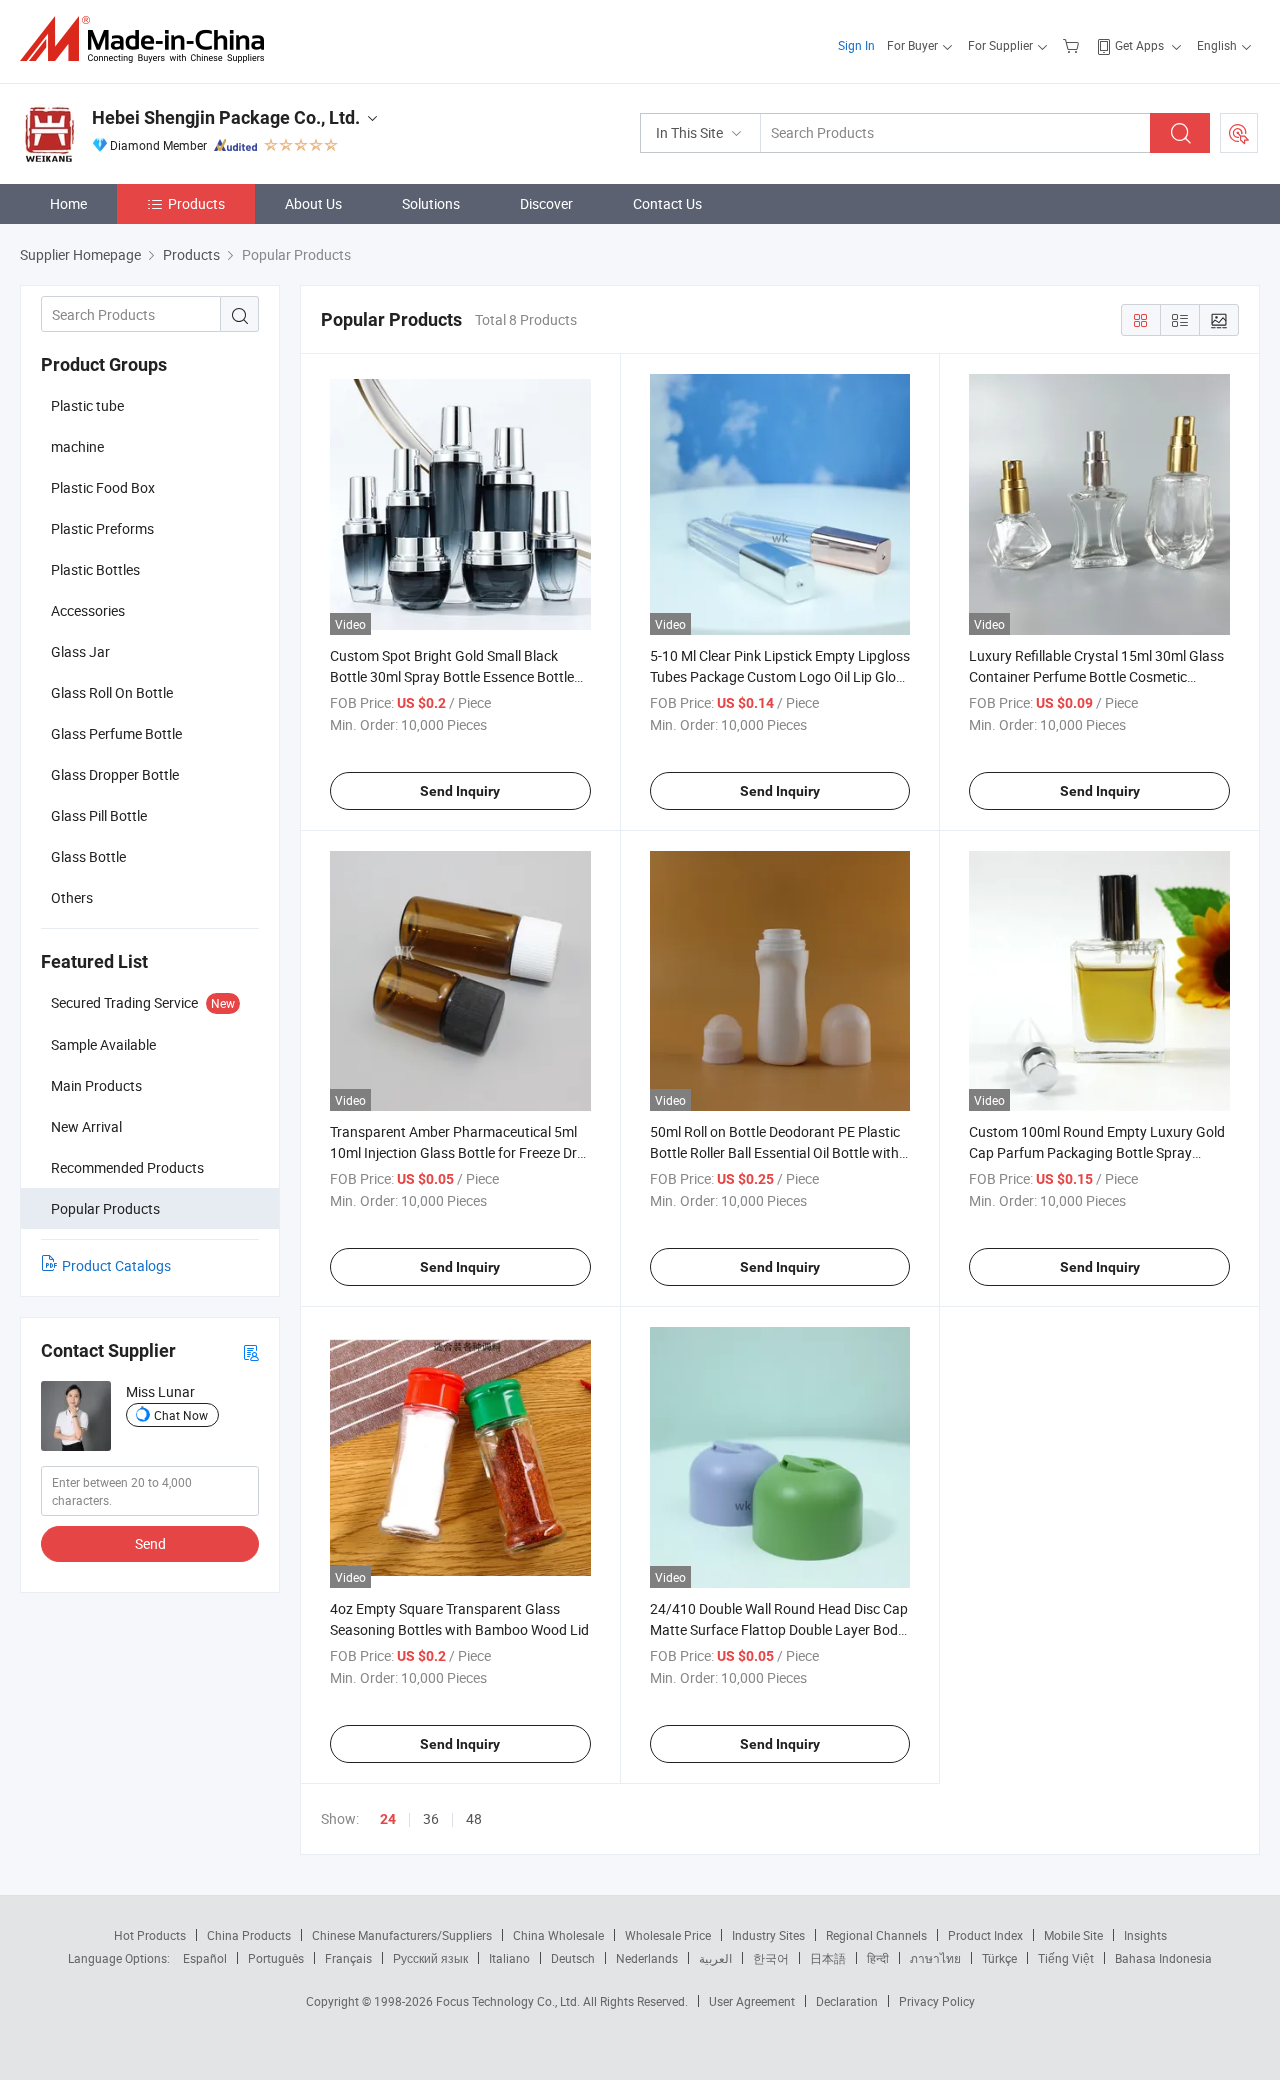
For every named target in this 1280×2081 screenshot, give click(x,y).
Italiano (509, 1958)
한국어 (771, 1958)
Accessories (88, 610)
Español (205, 1958)
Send (150, 1543)
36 (431, 1818)
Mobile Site (1073, 1935)
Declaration (847, 2001)
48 (474, 1818)
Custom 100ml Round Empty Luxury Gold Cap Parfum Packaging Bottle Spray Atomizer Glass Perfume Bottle (1097, 1152)
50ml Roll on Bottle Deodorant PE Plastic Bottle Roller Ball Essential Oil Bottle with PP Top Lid (775, 1152)
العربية (715, 1958)
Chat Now (181, 1415)
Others (72, 897)
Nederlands (647, 1958)
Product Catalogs (116, 1265)
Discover (546, 203)
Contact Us (667, 203)
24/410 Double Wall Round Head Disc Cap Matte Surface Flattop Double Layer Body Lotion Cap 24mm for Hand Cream (779, 1629)
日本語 (828, 1958)
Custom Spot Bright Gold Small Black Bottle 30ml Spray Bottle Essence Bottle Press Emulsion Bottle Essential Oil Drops (456, 676)
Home (68, 203)
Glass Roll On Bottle (112, 692)
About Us (313, 203)
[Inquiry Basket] (1073, 45)
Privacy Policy (937, 2001)
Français (348, 1958)
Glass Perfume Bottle (116, 733)
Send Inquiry (460, 791)
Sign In (856, 45)
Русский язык (430, 1958)
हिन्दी (878, 1958)
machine (77, 446)
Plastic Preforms (102, 528)
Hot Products (150, 1935)
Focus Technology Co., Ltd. (509, 2001)
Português (276, 1958)
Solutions (431, 203)
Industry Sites (768, 1935)
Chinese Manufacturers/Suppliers (402, 1935)
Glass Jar (80, 651)
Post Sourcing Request (1239, 133)
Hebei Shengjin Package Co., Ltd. (226, 117)
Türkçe (999, 1958)
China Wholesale (558, 1935)
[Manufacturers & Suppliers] (148, 39)
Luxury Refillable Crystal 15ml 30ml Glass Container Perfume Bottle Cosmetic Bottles (1096, 676)
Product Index (985, 1935)
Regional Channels (876, 1935)
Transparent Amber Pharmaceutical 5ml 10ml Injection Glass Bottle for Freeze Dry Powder (457, 1152)
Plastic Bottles (95, 569)
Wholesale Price (668, 1935)
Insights (1145, 1935)
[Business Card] (251, 1351)
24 (388, 1819)
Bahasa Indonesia (1163, 1958)
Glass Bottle (88, 856)
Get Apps (1139, 45)
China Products (249, 1935)
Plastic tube (87, 405)
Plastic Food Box (103, 487)
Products (196, 203)
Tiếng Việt (1066, 1958)
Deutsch (573, 1958)
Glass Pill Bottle (99, 815)
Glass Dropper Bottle (115, 774)
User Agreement (752, 2001)
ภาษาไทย (935, 1958)
